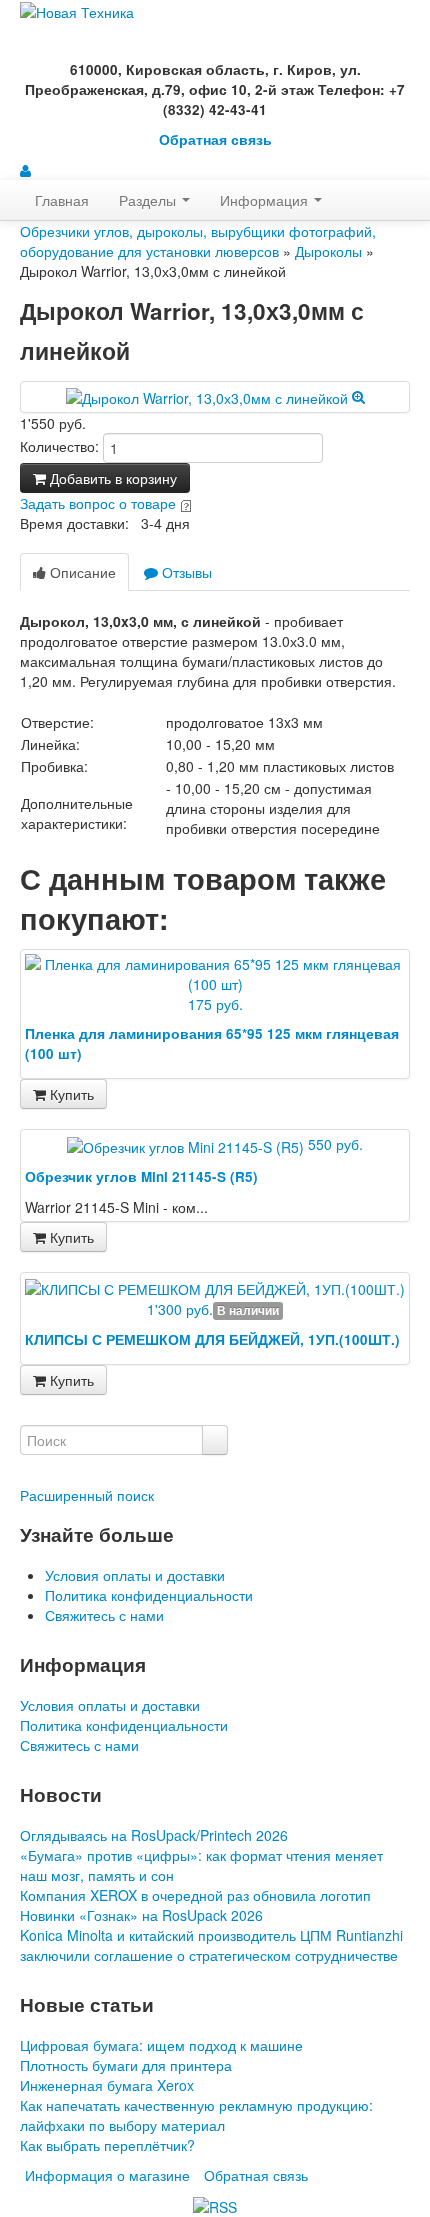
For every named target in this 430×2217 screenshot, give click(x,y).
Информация (266, 200)
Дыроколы (328, 251)
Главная (62, 200)
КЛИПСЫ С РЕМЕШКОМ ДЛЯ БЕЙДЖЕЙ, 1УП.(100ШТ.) (212, 1339)
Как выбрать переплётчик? (107, 2145)
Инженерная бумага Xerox (107, 2085)
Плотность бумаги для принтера (126, 2065)
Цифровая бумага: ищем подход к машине (161, 2045)
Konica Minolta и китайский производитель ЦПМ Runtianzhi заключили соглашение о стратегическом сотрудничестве (211, 1945)
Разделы (149, 200)
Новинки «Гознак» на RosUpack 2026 (141, 1915)
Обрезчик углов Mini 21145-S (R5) (141, 1176)
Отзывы (185, 572)
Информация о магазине (107, 2175)
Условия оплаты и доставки (135, 1575)
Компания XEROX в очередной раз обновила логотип (195, 1895)
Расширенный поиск (87, 1495)
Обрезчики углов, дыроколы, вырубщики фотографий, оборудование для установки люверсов (198, 241)
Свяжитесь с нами (104, 1615)
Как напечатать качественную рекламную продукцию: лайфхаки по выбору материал (196, 2115)
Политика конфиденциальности (149, 1595)
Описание (81, 572)
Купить (70, 1094)
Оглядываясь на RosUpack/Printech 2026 (154, 1835)
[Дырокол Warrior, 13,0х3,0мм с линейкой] (215, 396)
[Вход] (25, 170)
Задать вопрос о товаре (98, 503)
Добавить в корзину (111, 478)
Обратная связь (215, 139)
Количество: (59, 446)
